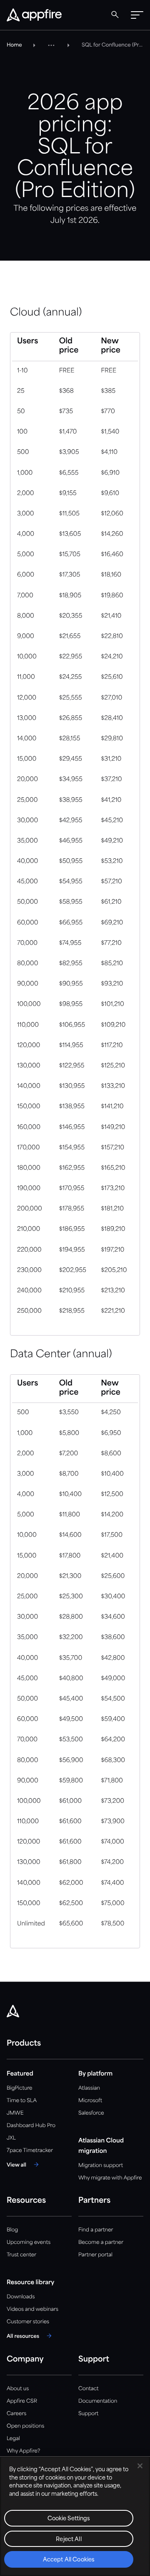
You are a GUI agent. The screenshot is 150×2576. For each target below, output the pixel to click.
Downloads (21, 2297)
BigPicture (19, 2088)
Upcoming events (29, 2242)
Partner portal (95, 2255)
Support (88, 2414)
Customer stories (28, 2322)
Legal (13, 2439)
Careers (16, 2414)
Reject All (69, 2540)
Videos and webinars (32, 2309)
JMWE (15, 2113)
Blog (12, 2230)
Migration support (101, 2166)
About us (18, 2389)
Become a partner (101, 2242)
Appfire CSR (22, 2401)
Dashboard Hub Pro (31, 2126)
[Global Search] (115, 15)
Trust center (21, 2255)
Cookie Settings (69, 2519)
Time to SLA (22, 2101)
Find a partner (96, 2230)
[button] (137, 15)
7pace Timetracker (30, 2151)
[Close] (140, 2466)
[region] (75, 2516)
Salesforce (91, 2113)
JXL (11, 2138)
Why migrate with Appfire (110, 2178)
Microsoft (90, 2101)
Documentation (98, 2401)
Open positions (25, 2426)
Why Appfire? (23, 2451)
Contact (88, 2389)
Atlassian (89, 2088)
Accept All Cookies (69, 2560)
